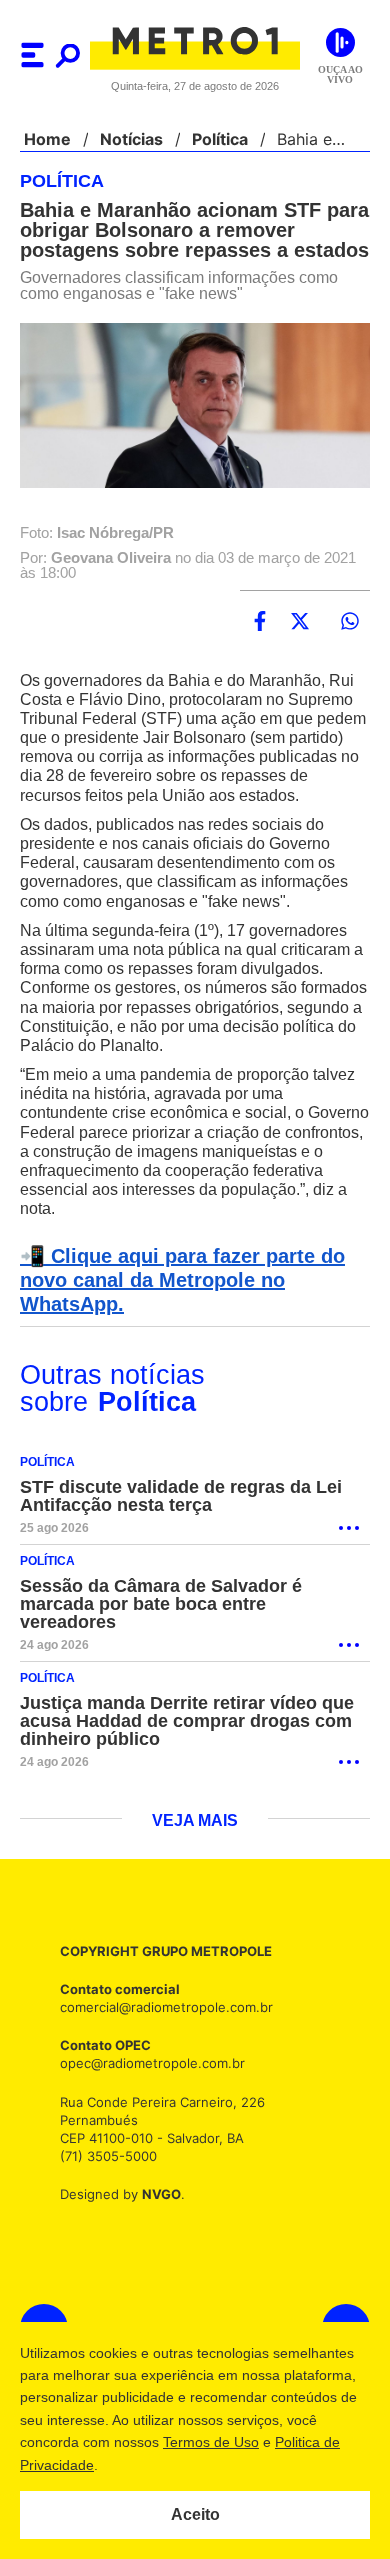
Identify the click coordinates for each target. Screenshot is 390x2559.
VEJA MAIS (195, 1822)
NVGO (156, 2194)
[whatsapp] (350, 622)
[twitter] (300, 622)
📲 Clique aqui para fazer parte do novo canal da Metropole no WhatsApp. (176, 1281)
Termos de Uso (211, 2442)
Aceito (195, 2515)
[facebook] (260, 622)
